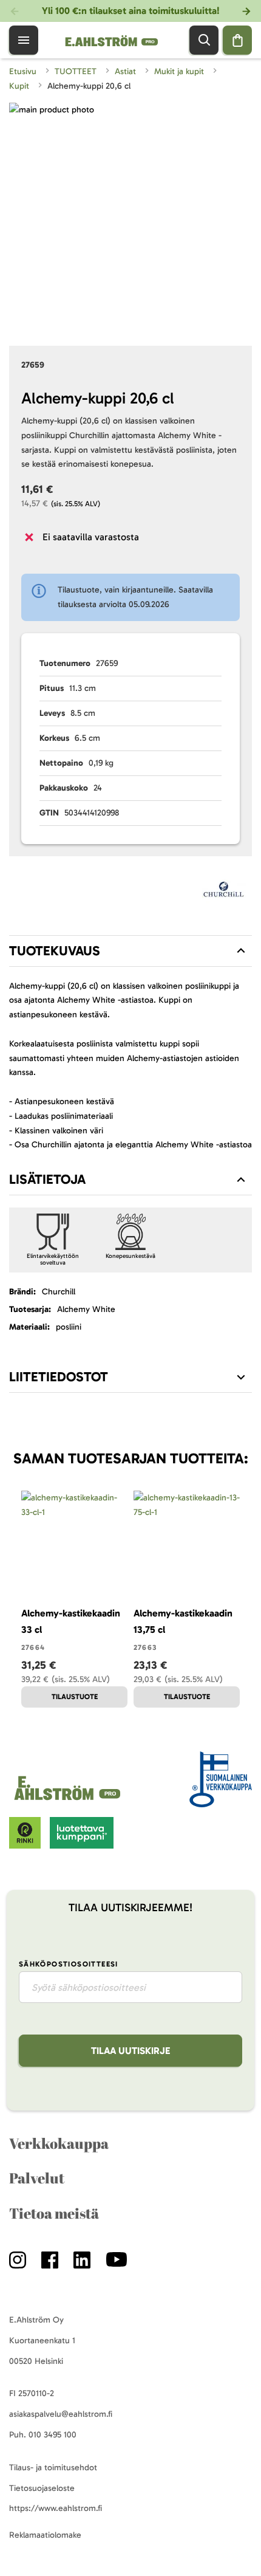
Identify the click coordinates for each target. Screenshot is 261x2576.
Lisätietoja (47, 1179)
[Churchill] (224, 893)
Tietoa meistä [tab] (54, 2213)
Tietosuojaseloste (42, 2488)
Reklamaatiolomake (45, 2535)
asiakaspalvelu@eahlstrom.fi (61, 2414)
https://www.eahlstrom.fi (56, 2508)
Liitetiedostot (59, 1377)
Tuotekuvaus (55, 951)
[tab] (130, 951)
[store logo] (69, 1800)
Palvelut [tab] (37, 2178)
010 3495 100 (53, 2435)
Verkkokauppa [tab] (59, 2143)
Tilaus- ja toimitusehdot (53, 2468)
